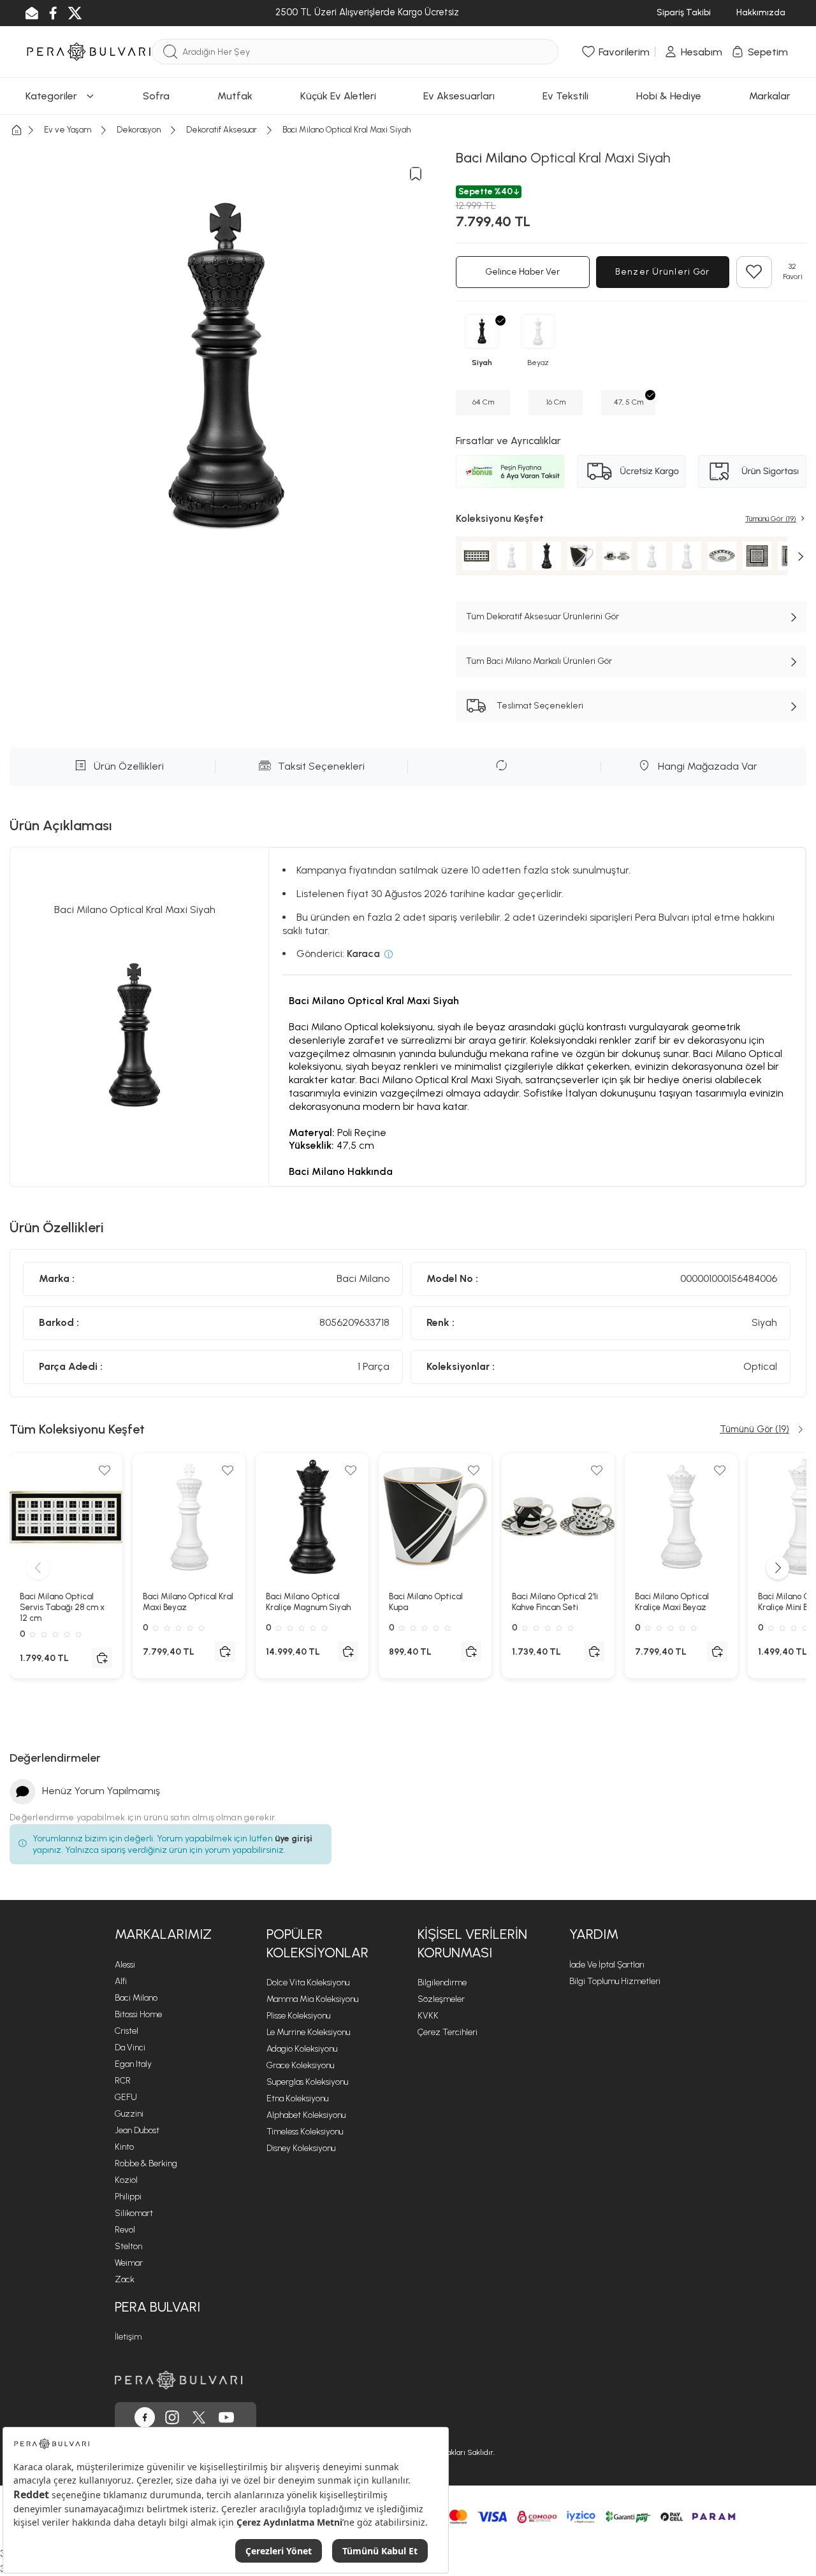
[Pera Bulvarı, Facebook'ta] (145, 2417)
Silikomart (134, 2213)
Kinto (124, 2147)
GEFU (126, 2097)
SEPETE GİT (408, 85)
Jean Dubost (137, 2130)
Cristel (127, 2031)
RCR (123, 2081)
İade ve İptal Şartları (607, 1965)
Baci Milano (136, 1998)
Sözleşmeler (441, 1999)
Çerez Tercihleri (448, 2032)
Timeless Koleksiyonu (305, 2132)
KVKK (428, 2016)
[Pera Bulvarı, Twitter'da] (199, 2417)
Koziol (126, 2180)
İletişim (128, 2337)
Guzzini (129, 2114)
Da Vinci (130, 2047)
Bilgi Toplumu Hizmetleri (615, 1981)
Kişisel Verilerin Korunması (472, 1943)
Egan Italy (133, 2064)
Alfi (121, 1981)
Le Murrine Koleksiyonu (308, 2032)
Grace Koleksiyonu (300, 2065)
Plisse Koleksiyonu (298, 2016)
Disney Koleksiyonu (301, 2148)
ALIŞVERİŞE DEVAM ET (406, 53)
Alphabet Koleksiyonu (306, 2115)
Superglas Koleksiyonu (307, 2082)
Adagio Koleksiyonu (302, 2049)
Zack (125, 2279)
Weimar (129, 2263)
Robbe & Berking (146, 2163)
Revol (125, 2230)
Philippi (128, 2197)
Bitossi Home (138, 2014)
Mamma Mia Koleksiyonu (312, 1999)
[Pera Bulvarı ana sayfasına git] (178, 2380)
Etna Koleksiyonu (297, 2098)
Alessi (125, 1965)
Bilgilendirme (442, 1982)
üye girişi (294, 1838)
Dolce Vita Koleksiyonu (308, 1982)
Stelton (128, 2246)
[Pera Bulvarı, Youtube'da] (226, 2417)
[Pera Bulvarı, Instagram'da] (172, 2417)
